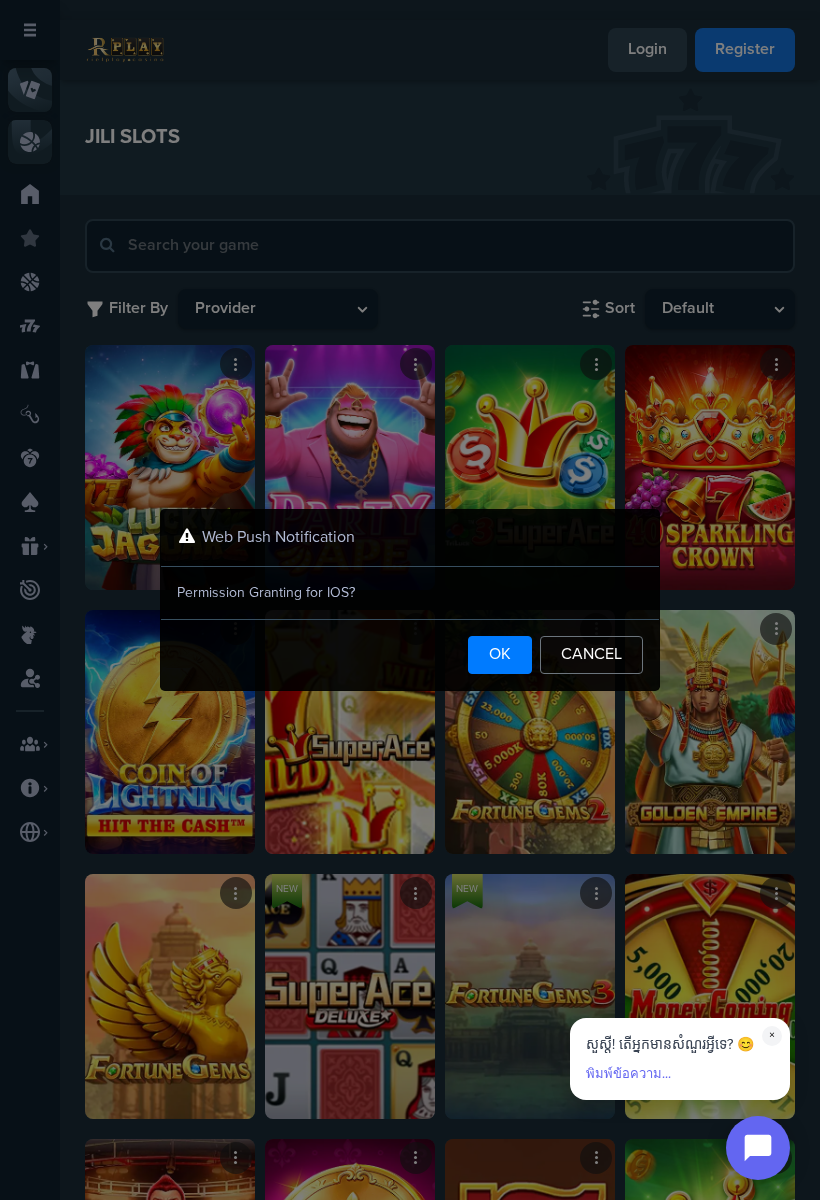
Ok (500, 655)
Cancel (591, 655)
